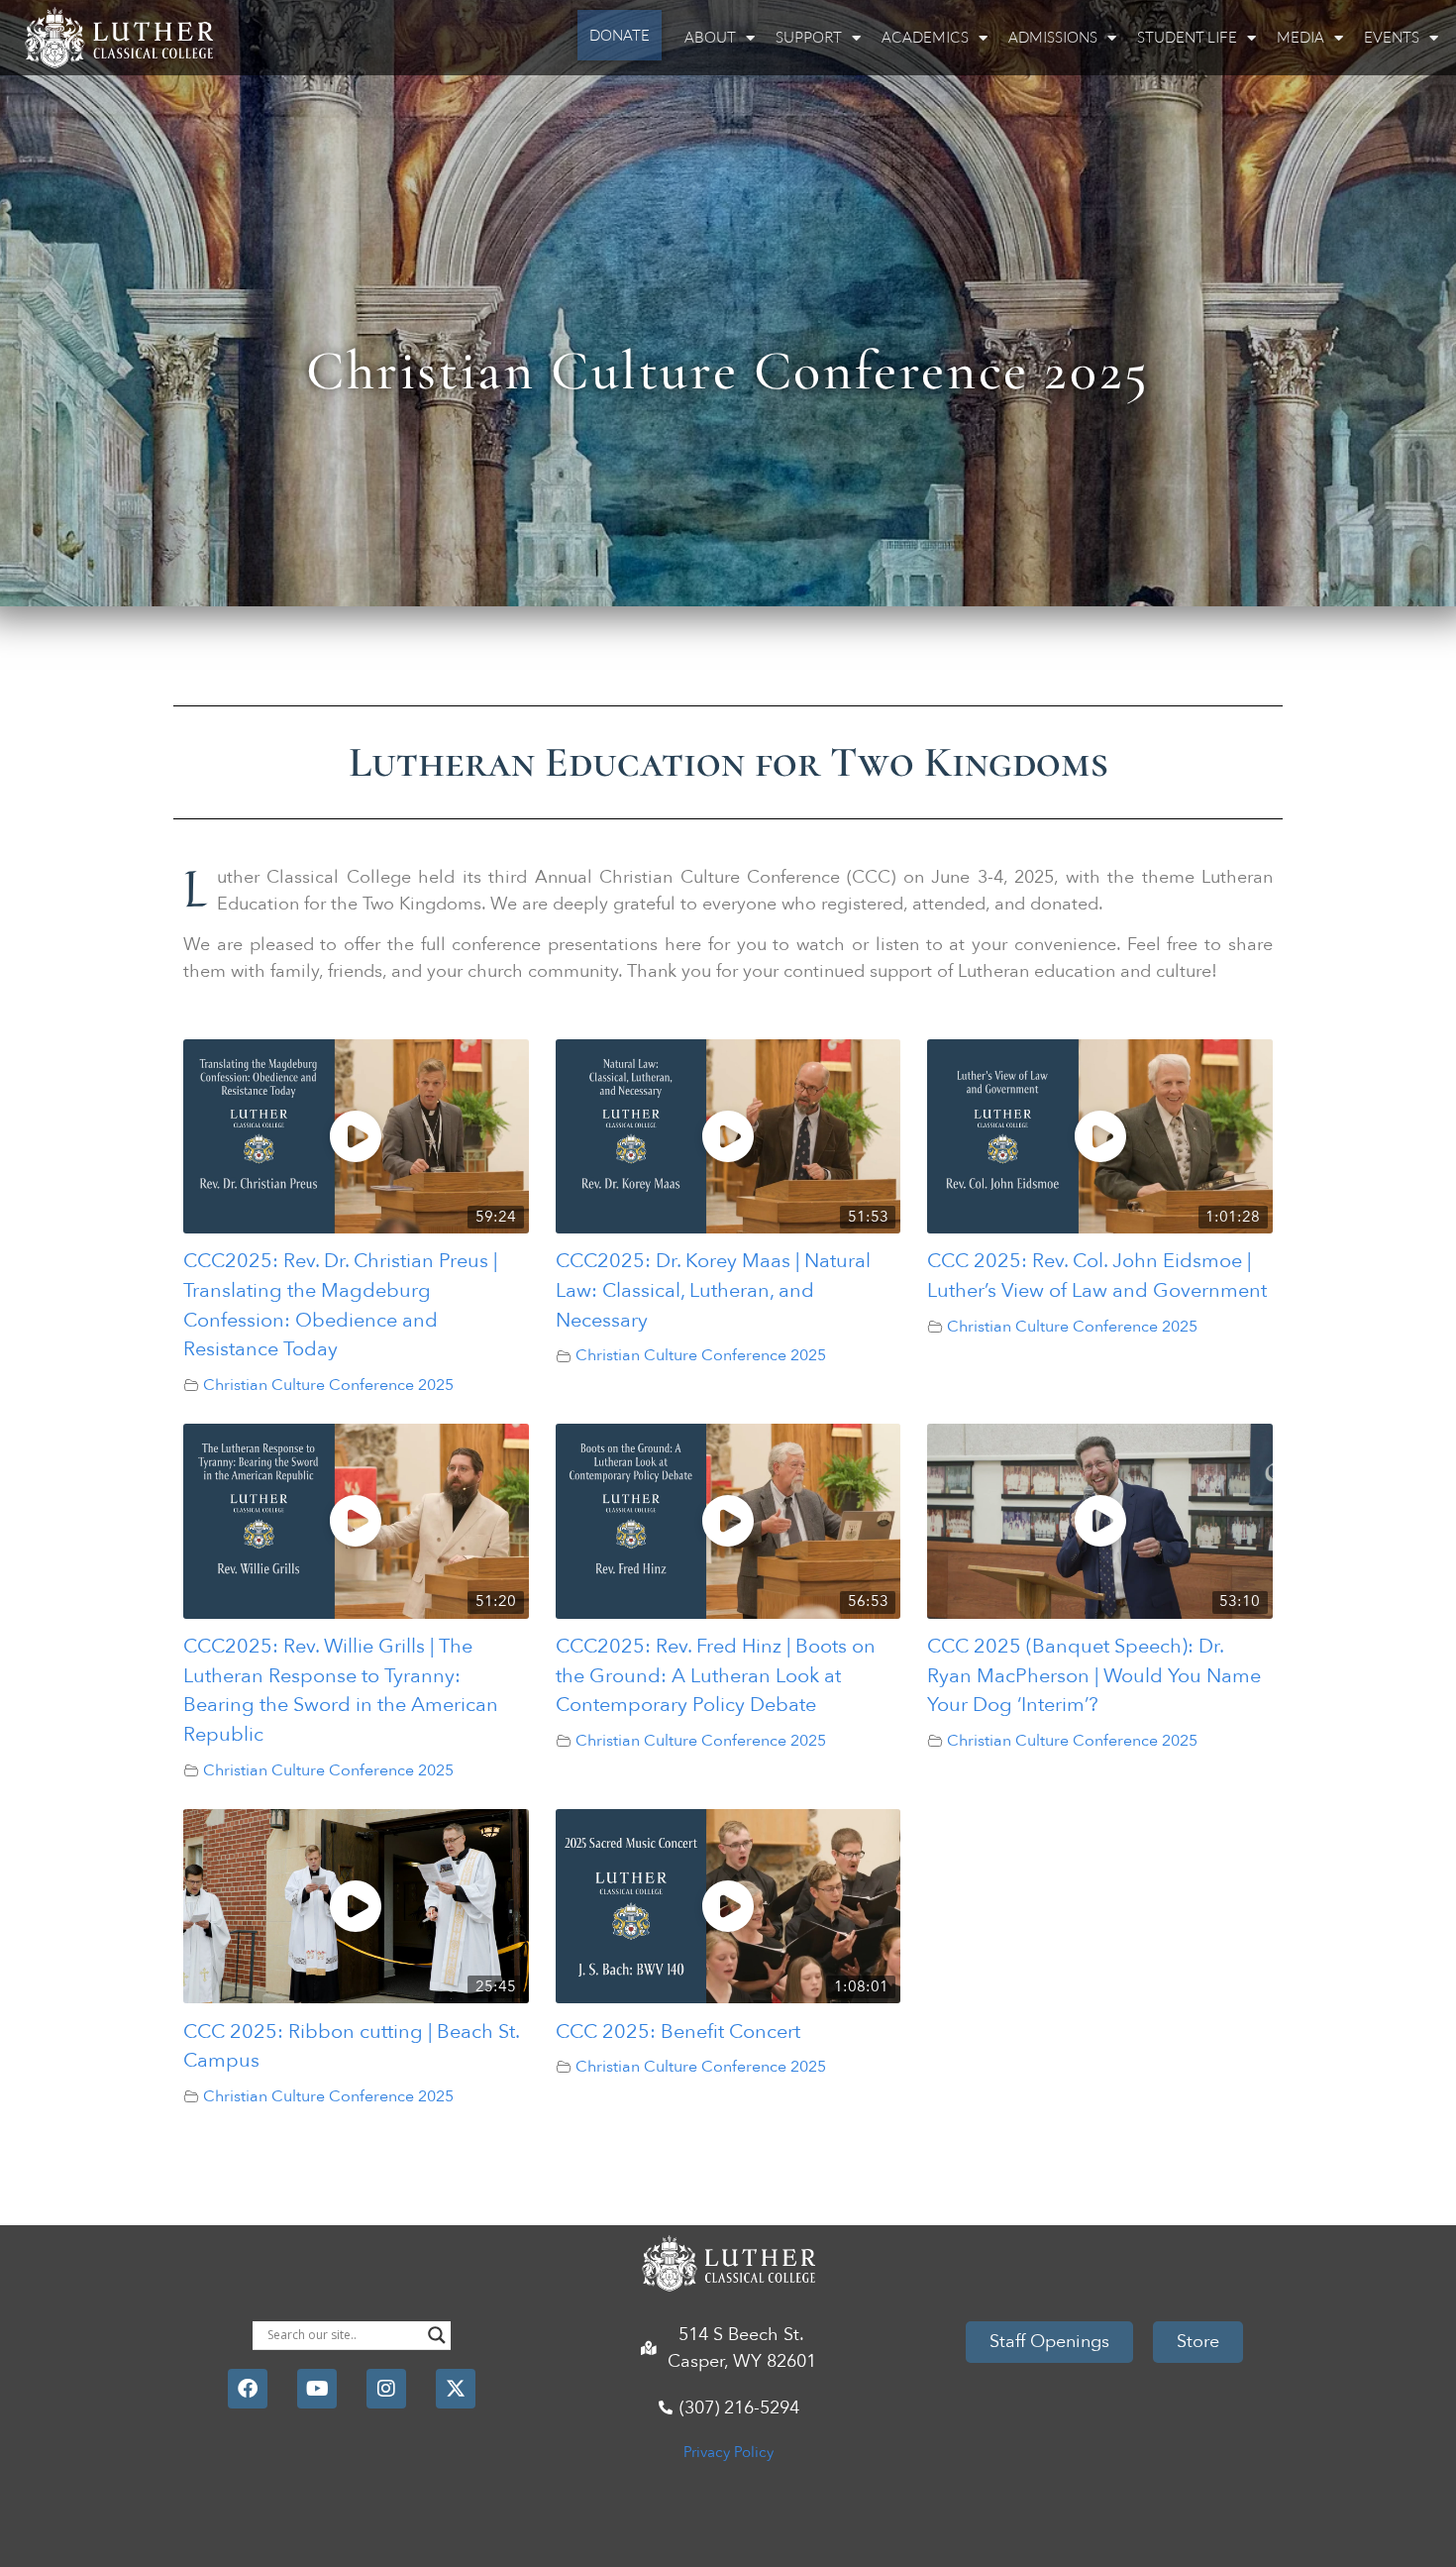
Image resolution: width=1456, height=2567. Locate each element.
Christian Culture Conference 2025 (328, 1385)
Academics (925, 37)
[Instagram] (386, 2389)
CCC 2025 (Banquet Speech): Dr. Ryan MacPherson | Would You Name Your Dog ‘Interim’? (1094, 1675)
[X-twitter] (456, 2389)
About (710, 37)
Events (1392, 37)
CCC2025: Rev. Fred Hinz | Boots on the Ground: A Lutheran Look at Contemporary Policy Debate (716, 1675)
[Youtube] (317, 2389)
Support (809, 37)
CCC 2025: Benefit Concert (678, 2032)
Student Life (1187, 37)
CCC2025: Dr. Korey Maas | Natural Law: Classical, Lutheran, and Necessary (713, 1290)
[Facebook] (248, 2389)
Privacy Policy (728, 2452)
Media (1300, 37)
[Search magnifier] (437, 2335)
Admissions (1053, 37)
